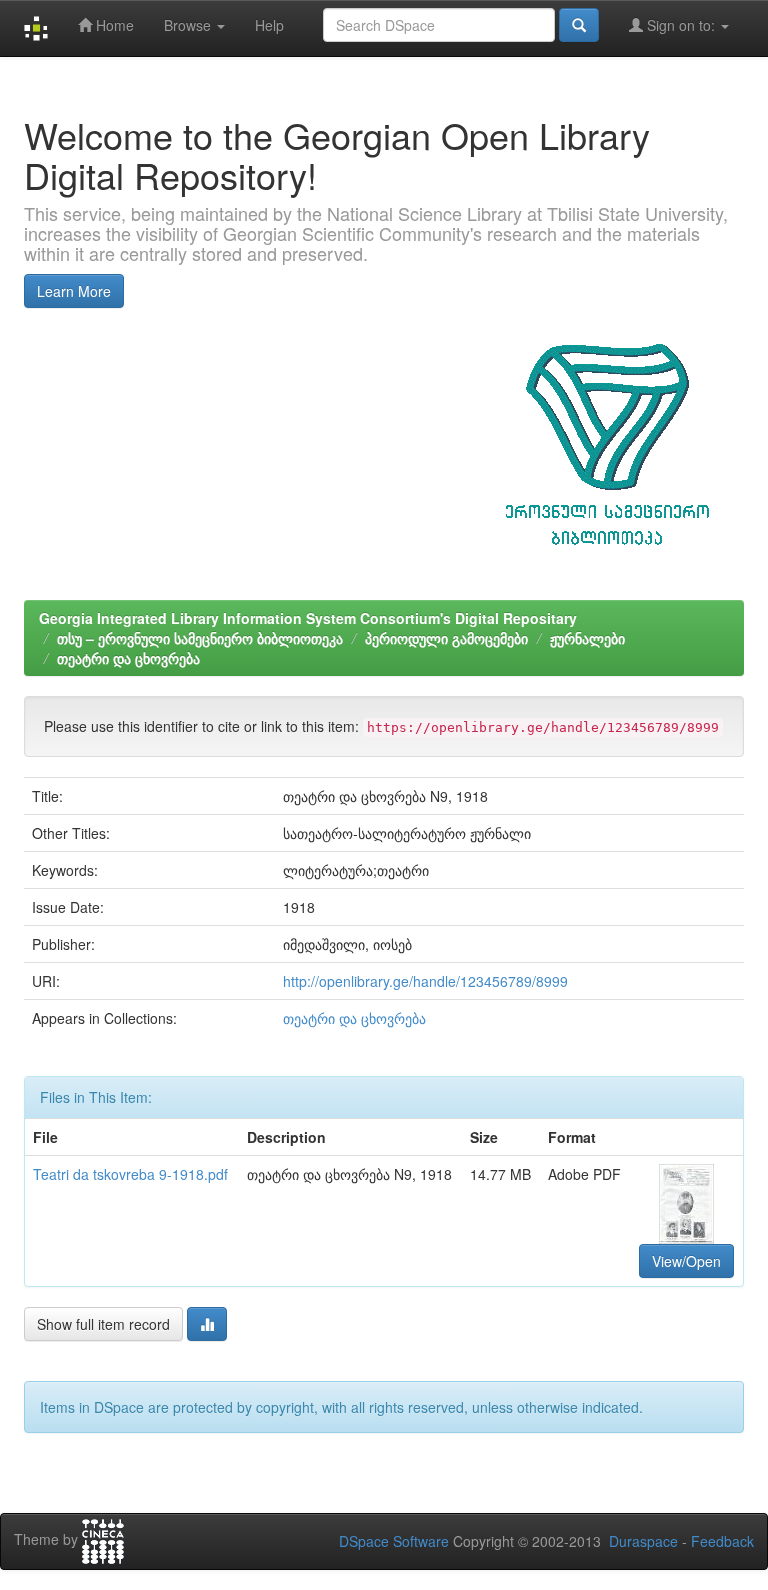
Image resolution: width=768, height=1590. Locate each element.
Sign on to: (681, 25)
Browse (189, 25)
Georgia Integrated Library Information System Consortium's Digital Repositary (308, 618)
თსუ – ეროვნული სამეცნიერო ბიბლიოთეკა (200, 638)
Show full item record (103, 1324)
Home (113, 25)
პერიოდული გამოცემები (446, 638)
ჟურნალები (587, 638)
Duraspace (643, 1541)
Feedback (722, 1541)
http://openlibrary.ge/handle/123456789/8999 (425, 981)
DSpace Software (394, 1541)
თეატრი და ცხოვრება (128, 658)
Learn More (74, 291)
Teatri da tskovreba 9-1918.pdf (130, 1174)
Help (269, 25)
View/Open (686, 1261)
